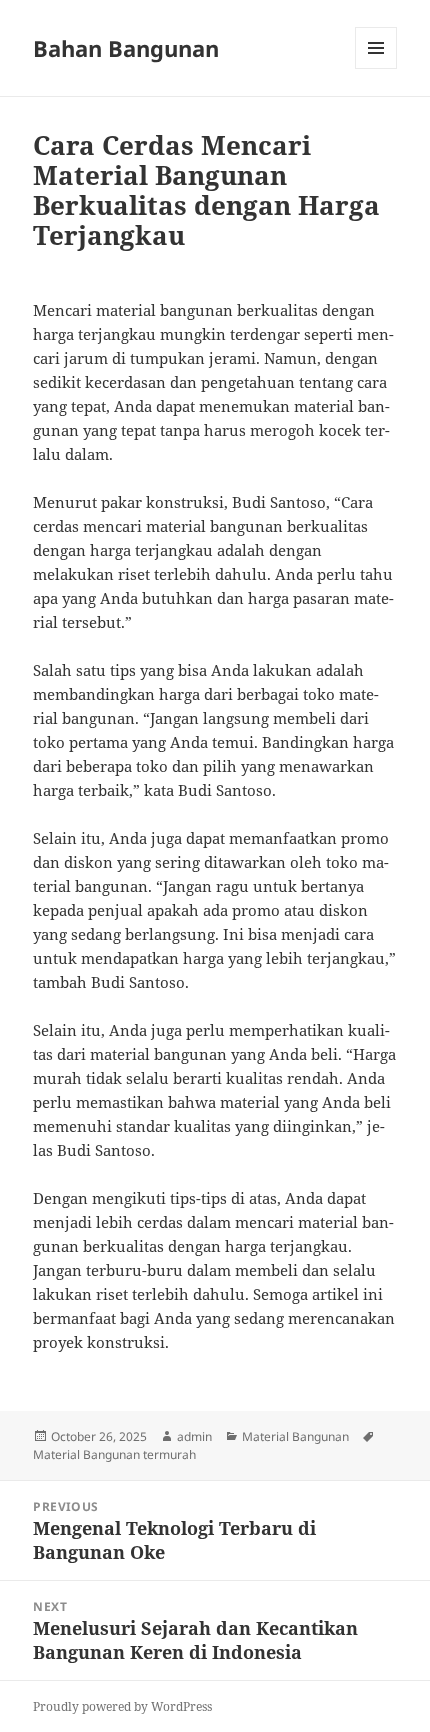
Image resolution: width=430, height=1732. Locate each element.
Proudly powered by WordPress (122, 1706)
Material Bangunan (295, 1436)
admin (194, 1436)
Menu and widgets (376, 68)
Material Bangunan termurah (114, 1454)
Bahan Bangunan (126, 48)
